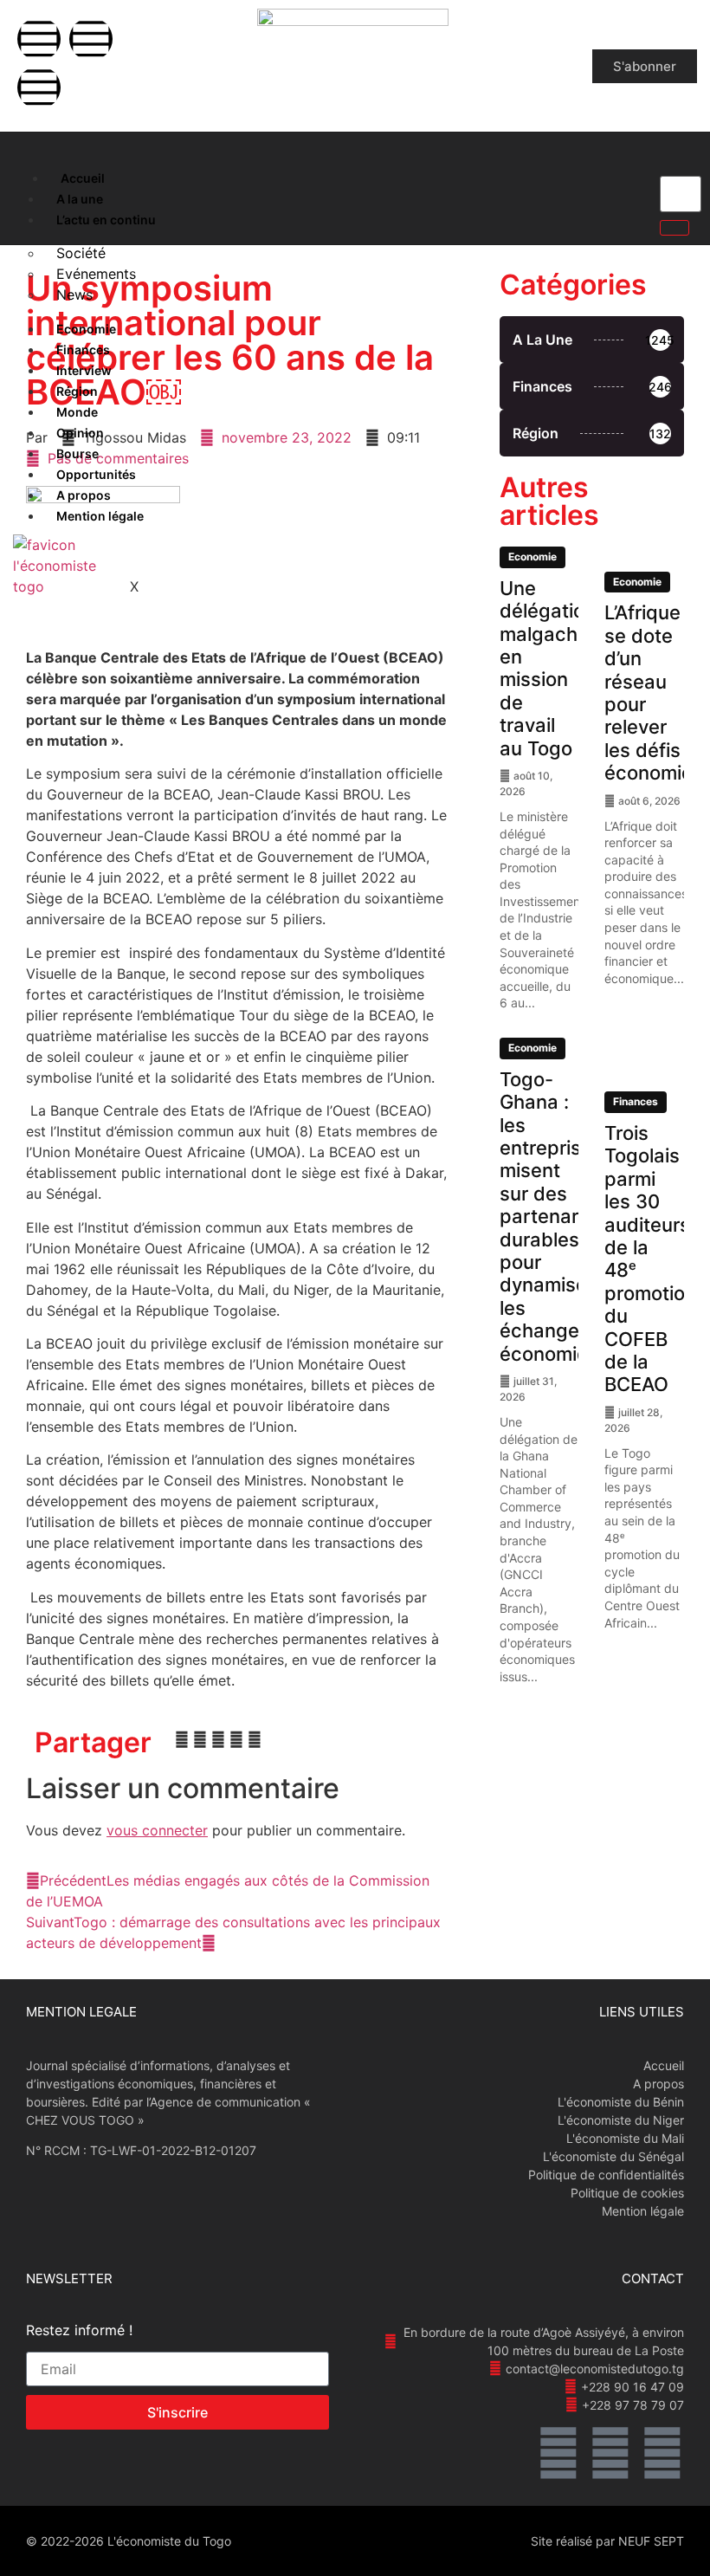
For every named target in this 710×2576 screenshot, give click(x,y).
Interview (84, 370)
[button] (182, 1739)
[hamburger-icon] (28, 174)
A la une (80, 199)
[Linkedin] (39, 87)
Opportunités (96, 474)
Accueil (83, 178)
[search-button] (674, 228)
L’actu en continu (106, 220)
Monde (77, 412)
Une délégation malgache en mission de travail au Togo (548, 668)
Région (77, 391)
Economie (86, 329)
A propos (84, 495)
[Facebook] (39, 39)
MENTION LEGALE (81, 2012)
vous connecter (157, 1830)
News (74, 294)
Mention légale (100, 516)
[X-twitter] (91, 39)
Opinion (80, 433)
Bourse (77, 453)
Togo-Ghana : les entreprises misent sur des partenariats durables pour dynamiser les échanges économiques (561, 1217)
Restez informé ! (79, 2331)
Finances (83, 350)
